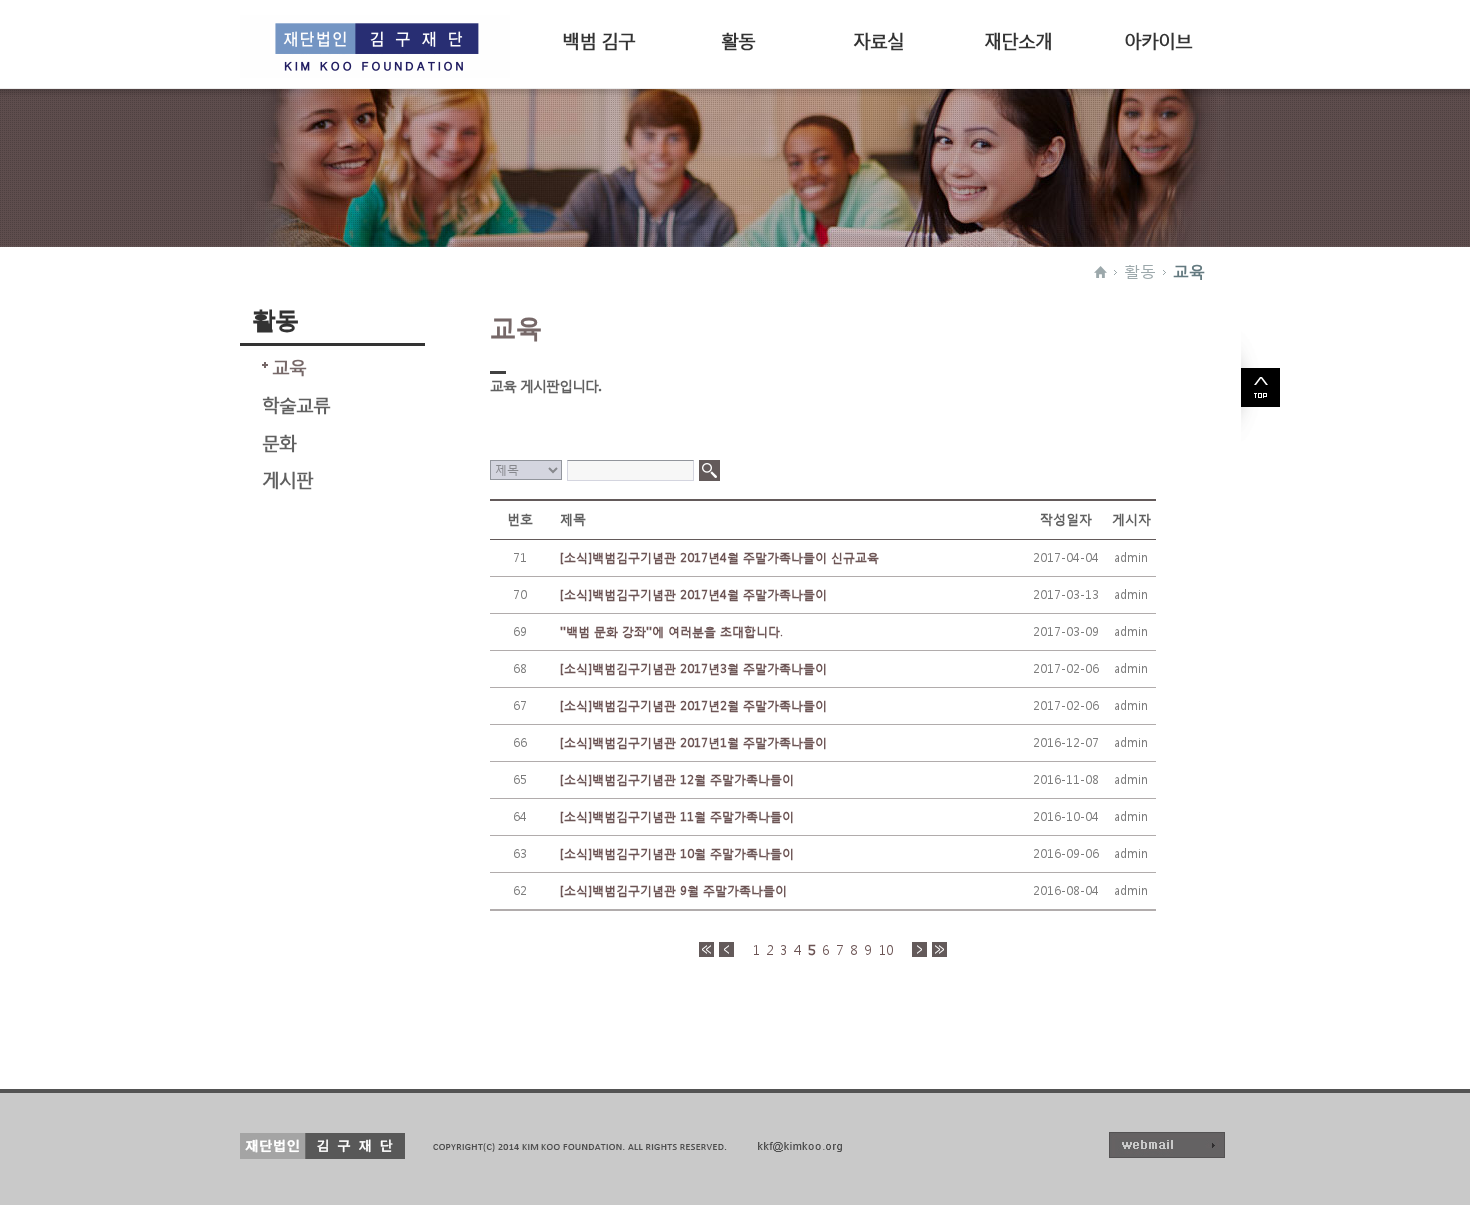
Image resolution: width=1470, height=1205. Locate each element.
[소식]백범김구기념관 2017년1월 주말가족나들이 (693, 742)
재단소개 (1018, 38)
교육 (1189, 271)
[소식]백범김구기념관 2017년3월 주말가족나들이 (693, 668)
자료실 (878, 38)
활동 (738, 38)
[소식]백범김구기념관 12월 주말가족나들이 (677, 779)
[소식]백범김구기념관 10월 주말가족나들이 (677, 853)
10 (886, 950)
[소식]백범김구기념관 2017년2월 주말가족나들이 (693, 705)
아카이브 (1158, 38)
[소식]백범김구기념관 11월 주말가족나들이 (677, 816)
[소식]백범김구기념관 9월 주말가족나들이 (673, 890)
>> (939, 949)
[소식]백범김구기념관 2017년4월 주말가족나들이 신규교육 (719, 557)
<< (706, 949)
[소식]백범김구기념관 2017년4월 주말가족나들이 (693, 594)
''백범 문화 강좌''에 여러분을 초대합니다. (671, 631)
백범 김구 (598, 38)
